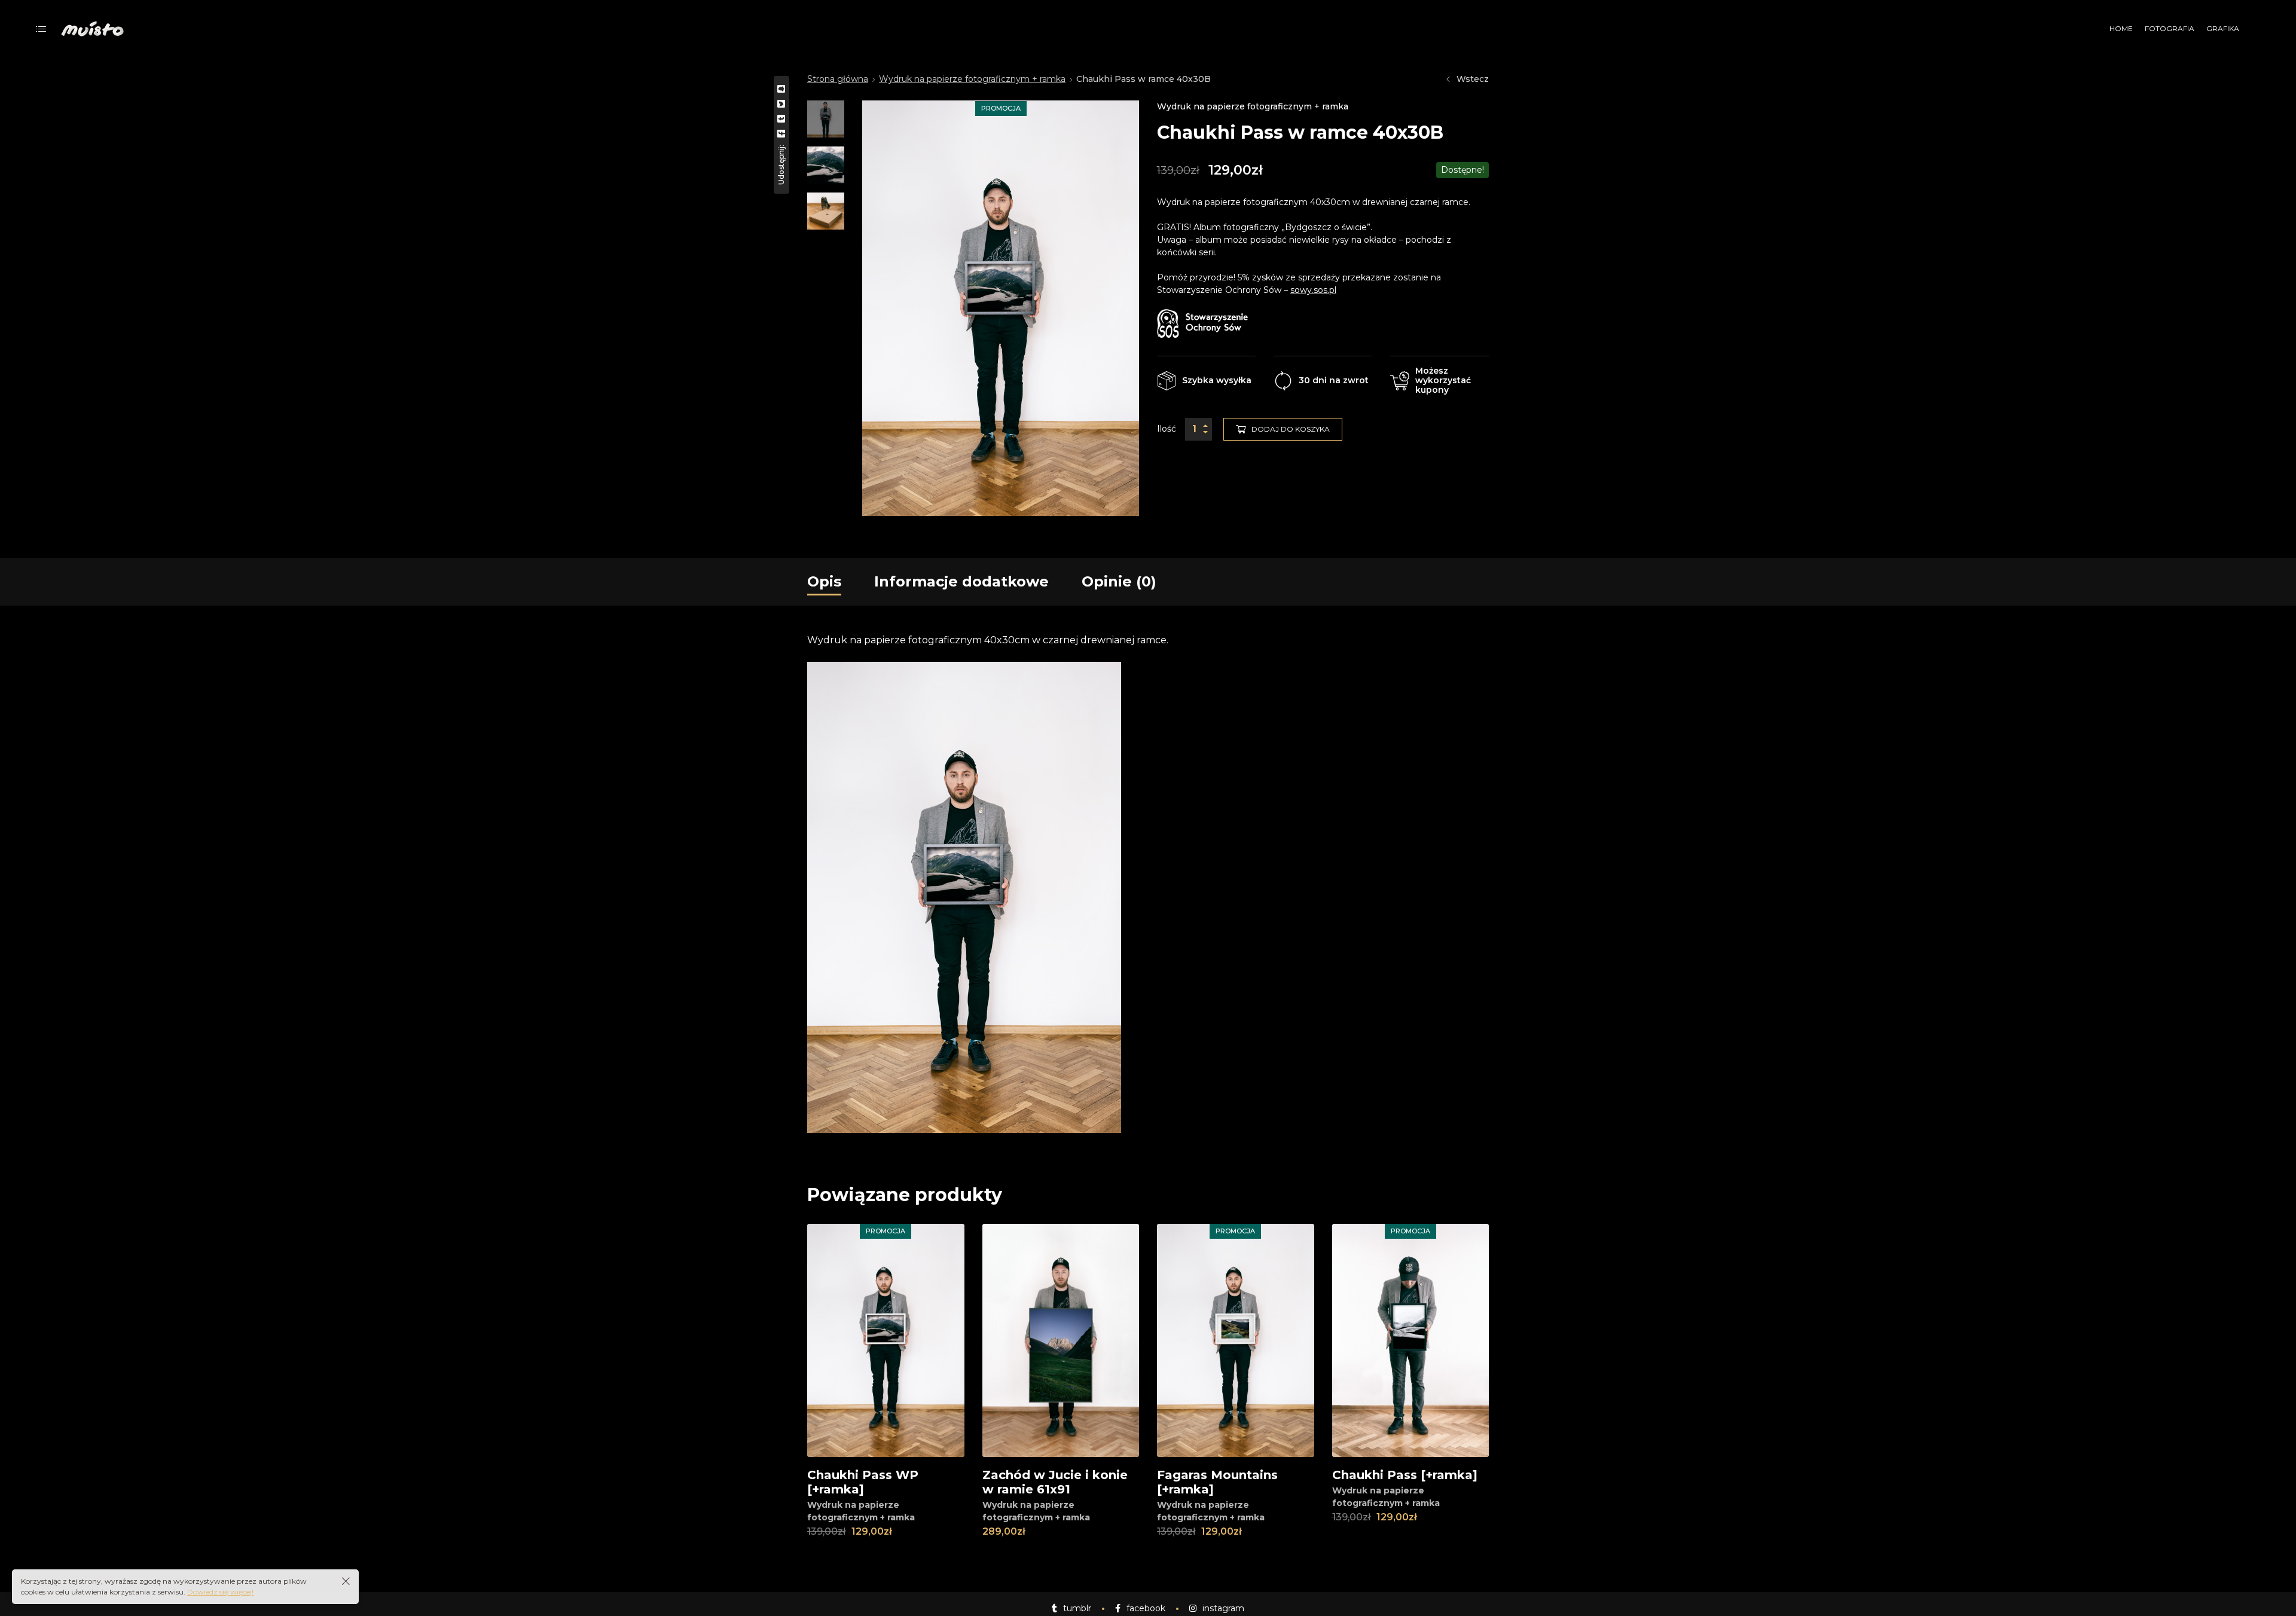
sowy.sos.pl (1313, 290)
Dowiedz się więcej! (220, 1592)
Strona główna (838, 79)
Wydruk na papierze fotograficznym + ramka (972, 79)
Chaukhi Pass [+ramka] (1405, 1475)
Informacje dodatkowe (961, 581)
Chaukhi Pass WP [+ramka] (863, 1482)
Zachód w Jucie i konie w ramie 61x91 (1055, 1482)
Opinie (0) (1119, 581)
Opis (824, 581)
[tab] (824, 582)
